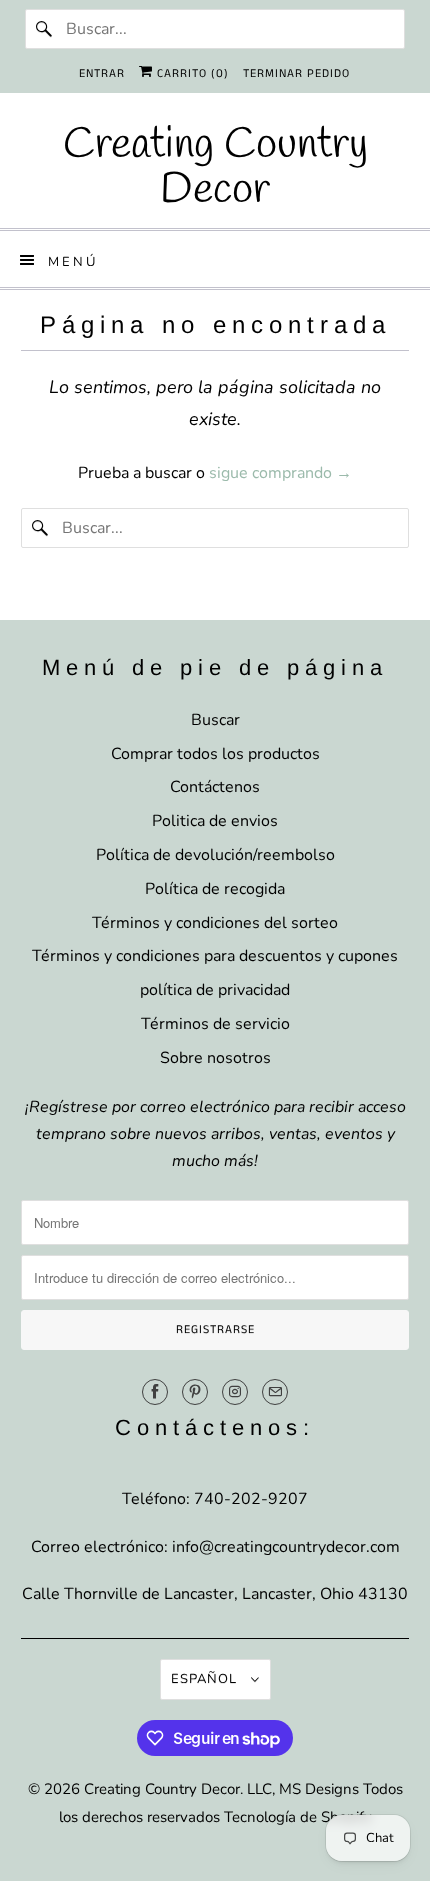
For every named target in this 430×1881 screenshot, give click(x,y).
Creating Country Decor (162, 1789)
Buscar (215, 720)
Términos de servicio (215, 1024)
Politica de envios (215, 821)
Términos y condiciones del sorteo (215, 923)
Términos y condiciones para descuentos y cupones (215, 956)
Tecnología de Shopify (298, 1817)
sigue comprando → (280, 473)
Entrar (102, 73)
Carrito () (191, 73)
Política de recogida (215, 889)
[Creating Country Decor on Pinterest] (195, 1392)
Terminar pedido (296, 73)
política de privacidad (215, 990)
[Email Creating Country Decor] (275, 1392)
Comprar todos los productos (215, 754)
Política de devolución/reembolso (215, 855)
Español (206, 1679)
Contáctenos (215, 787)
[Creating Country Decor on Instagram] (235, 1392)
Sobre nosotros (215, 1058)
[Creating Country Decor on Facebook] (155, 1392)
